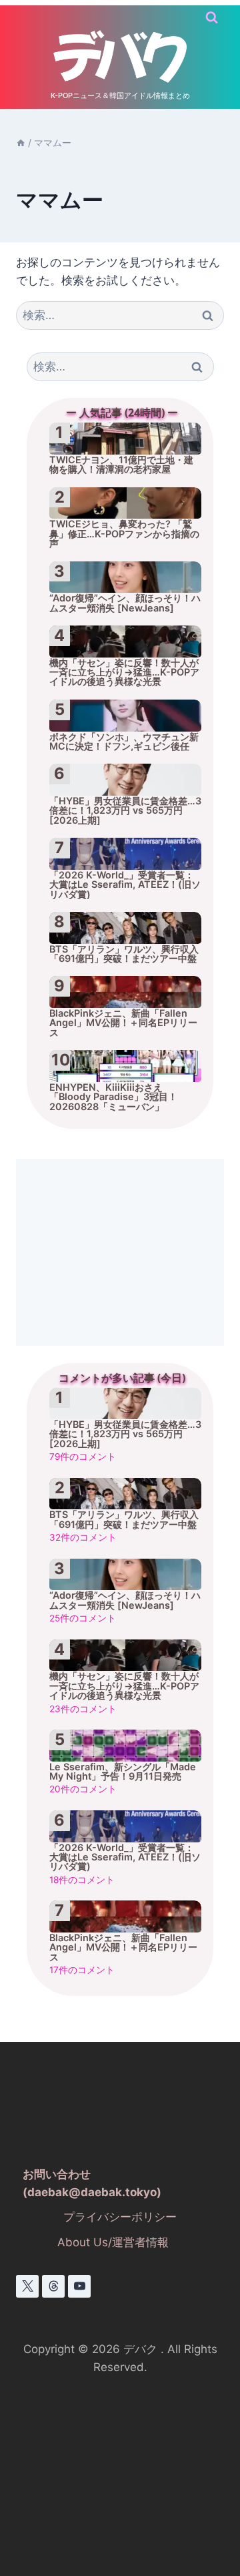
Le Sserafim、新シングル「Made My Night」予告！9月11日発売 (123, 1772)
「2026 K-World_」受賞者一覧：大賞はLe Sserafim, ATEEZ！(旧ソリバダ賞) (125, 884)
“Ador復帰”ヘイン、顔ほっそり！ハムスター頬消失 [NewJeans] (125, 603)
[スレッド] (53, 2286)
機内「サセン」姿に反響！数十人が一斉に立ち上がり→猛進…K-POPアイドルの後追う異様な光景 (124, 672)
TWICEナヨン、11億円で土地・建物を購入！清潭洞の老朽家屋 (121, 465)
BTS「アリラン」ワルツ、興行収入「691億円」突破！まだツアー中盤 (124, 954)
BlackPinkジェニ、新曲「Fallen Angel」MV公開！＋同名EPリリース (123, 1023)
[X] (27, 2286)
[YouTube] (79, 2286)
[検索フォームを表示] (212, 18)
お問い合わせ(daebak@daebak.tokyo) (92, 2183)
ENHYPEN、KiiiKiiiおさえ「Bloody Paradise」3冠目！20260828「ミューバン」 (113, 1097)
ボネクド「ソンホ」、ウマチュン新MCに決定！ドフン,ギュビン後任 (124, 742)
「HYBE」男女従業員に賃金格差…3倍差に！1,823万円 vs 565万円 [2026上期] (125, 810)
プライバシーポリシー (120, 2217)
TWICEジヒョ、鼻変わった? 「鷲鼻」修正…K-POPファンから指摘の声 (124, 533)
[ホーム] (21, 143)
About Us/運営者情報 (113, 2242)
